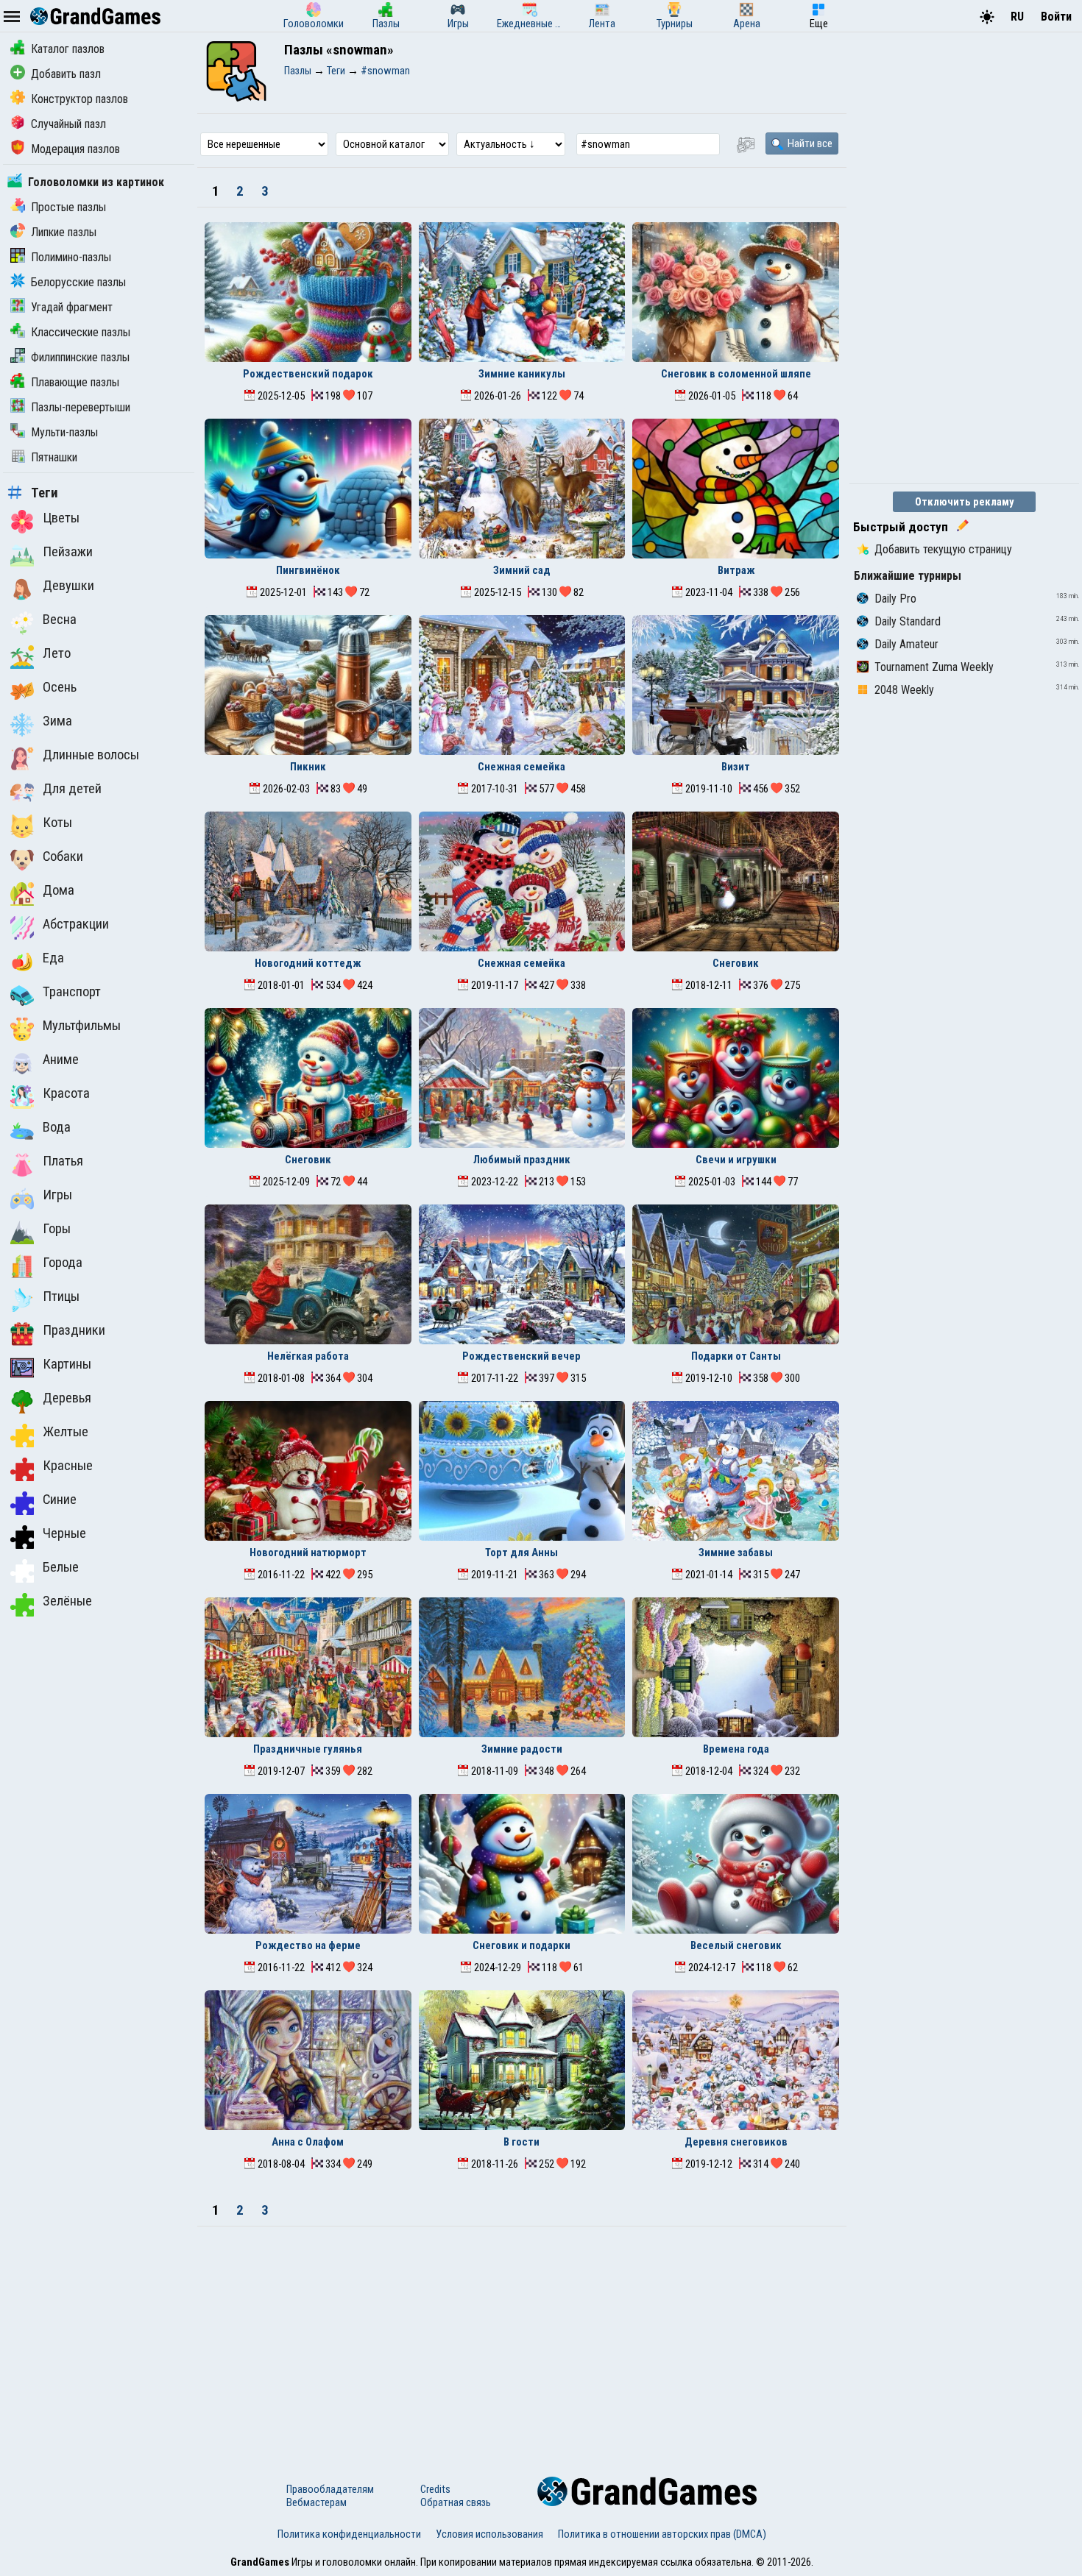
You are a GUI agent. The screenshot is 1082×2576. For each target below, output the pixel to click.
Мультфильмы (82, 1026)
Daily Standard (908, 621)
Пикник (308, 767)
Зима (57, 721)
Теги (45, 493)
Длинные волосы (91, 755)
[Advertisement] (522, 2337)
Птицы (61, 1296)
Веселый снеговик (736, 1945)
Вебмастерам (317, 2502)
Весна (60, 620)
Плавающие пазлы (75, 382)
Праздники (74, 1330)
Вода (57, 1127)
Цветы (61, 518)
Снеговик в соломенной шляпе (736, 374)
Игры (57, 1195)
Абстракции (76, 924)
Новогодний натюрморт (308, 1553)
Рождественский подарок (308, 374)
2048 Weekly (904, 690)
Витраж (736, 570)
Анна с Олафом (308, 2142)
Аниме (61, 1060)
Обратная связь (456, 2502)
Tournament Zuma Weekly (934, 667)
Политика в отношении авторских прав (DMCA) (662, 2534)
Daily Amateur (906, 644)
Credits (435, 2489)
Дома (59, 890)
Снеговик (736, 963)
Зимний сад (522, 570)
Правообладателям (330, 2489)
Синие (60, 1500)
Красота (66, 1093)
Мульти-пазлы (64, 432)
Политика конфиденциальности (349, 2534)
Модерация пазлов (75, 149)
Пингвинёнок (308, 570)
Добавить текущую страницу (943, 549)
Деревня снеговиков (736, 2142)
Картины (67, 1364)
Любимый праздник (522, 1160)
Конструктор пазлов (79, 99)
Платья (63, 1161)
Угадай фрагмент (72, 307)
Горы (57, 1229)
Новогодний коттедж (308, 963)
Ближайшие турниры (908, 576)
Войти (1056, 17)
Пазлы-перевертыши (81, 407)
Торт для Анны (521, 1553)
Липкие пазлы (64, 232)
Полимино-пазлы (71, 257)
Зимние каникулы (522, 374)
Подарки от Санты (736, 1356)
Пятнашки (54, 457)
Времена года (736, 1749)
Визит (736, 767)
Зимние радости (522, 1749)
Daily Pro (895, 599)
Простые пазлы (68, 207)
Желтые (66, 1432)
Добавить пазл (66, 74)
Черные (64, 1533)
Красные (68, 1466)
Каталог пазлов (68, 49)
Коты (57, 823)
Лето (57, 653)
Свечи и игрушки (736, 1160)
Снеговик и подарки (521, 1945)
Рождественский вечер (521, 1356)
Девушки (68, 586)
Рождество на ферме (308, 1945)
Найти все (809, 143)
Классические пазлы (81, 332)
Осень (60, 687)
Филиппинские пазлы (80, 357)
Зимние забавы (736, 1553)
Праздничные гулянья (308, 1749)
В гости (521, 2142)
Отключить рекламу (965, 502)
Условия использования (489, 2534)
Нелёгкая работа (308, 1356)
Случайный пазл (68, 124)
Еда (53, 958)
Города (63, 1263)
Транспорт (72, 992)
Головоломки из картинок (96, 182)
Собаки (63, 856)
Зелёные (67, 1601)
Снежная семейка (521, 767)
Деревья (67, 1398)
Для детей (72, 789)
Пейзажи (68, 552)
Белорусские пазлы (78, 282)
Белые (61, 1567)
